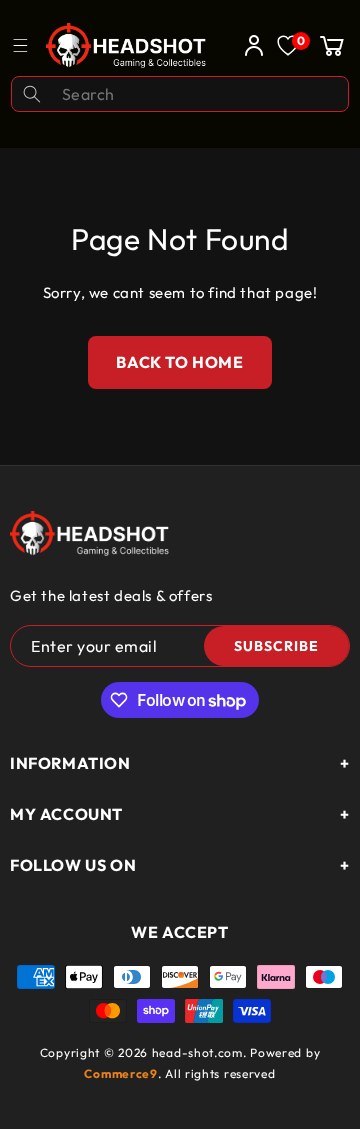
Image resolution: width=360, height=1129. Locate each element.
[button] (332, 45)
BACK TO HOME (179, 362)
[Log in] (249, 45)
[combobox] (180, 94)
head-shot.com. (201, 1052)
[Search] (32, 94)
